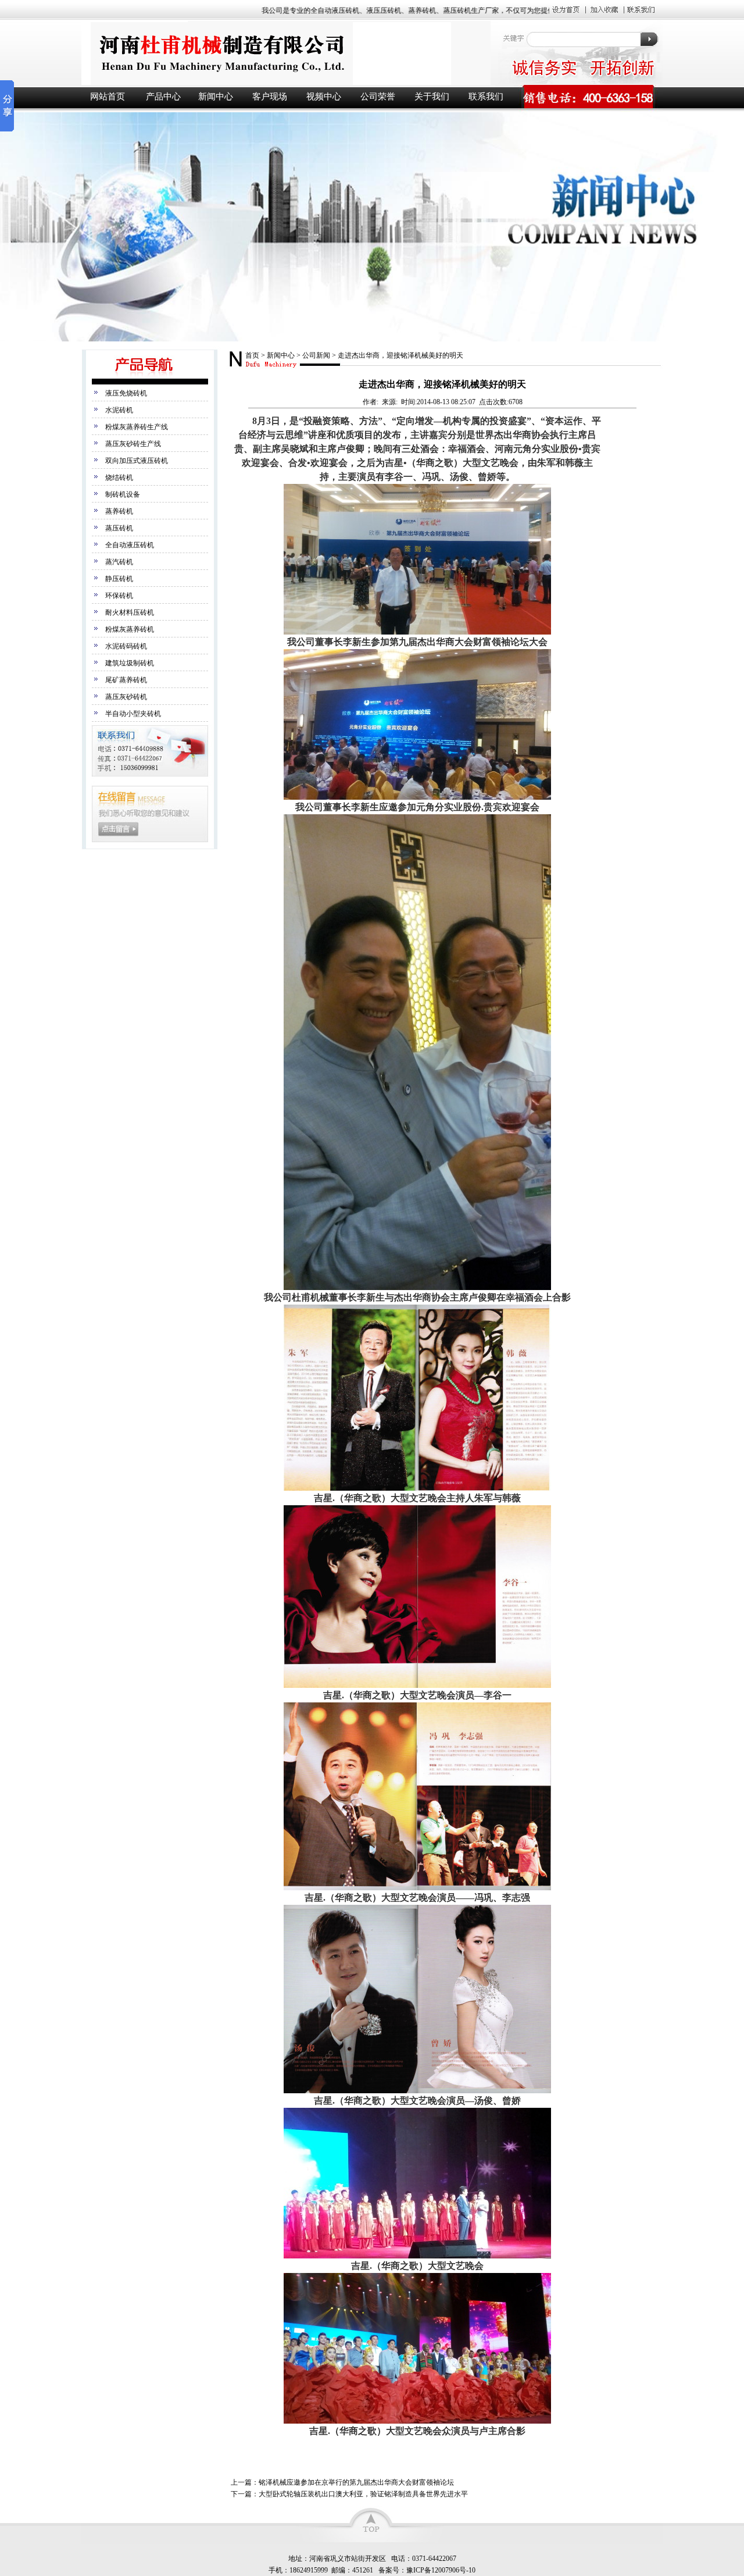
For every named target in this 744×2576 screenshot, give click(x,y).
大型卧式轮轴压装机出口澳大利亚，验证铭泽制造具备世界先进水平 (363, 2494)
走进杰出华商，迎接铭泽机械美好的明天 (400, 355)
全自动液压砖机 (130, 545)
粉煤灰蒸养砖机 (130, 629)
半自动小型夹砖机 (133, 714)
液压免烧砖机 (126, 393)
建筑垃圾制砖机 (130, 663)
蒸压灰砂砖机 (126, 697)
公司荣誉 (378, 97)
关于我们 (432, 97)
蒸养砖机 (119, 511)
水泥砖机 (119, 410)
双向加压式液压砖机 (137, 461)
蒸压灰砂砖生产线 (133, 444)
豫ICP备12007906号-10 (441, 2570)
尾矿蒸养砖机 (126, 680)
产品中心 (163, 97)
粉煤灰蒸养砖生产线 (137, 427)
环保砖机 (119, 596)
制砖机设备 (123, 494)
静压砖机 (119, 579)
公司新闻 (316, 355)
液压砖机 (285, 53)
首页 (252, 355)
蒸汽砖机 (119, 562)
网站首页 (108, 97)
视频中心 (324, 97)
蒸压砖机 (119, 528)
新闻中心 (216, 97)
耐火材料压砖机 (130, 612)
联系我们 (486, 97)
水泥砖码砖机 (126, 646)
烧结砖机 (119, 478)
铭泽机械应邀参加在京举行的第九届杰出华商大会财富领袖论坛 (356, 2482)
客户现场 (270, 97)
